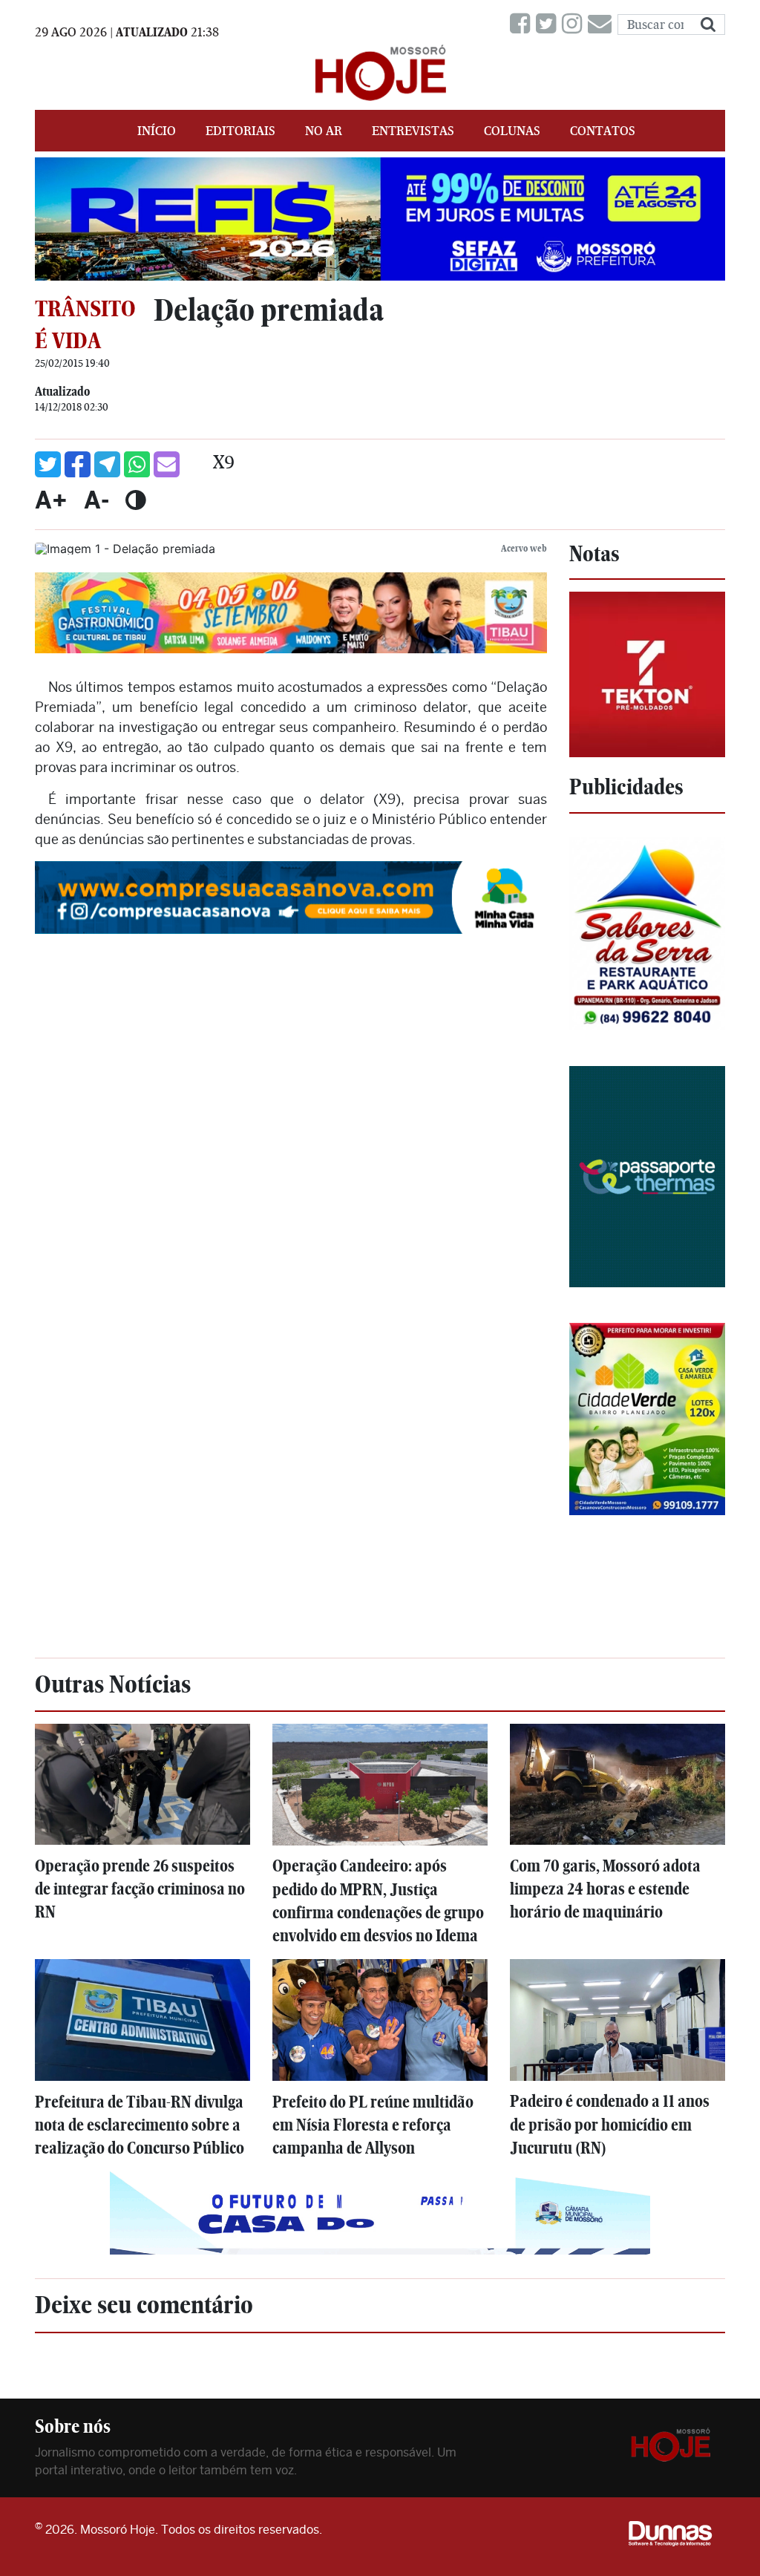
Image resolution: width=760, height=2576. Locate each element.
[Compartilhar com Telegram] (107, 464)
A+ (51, 500)
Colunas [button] (512, 131)
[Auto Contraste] (135, 500)
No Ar (324, 131)
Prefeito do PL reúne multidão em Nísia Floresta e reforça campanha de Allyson (373, 2125)
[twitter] (549, 24)
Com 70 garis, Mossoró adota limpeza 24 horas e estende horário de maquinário (605, 1889)
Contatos (603, 131)
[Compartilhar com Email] (167, 464)
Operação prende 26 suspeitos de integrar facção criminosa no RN (140, 1889)
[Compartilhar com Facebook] (78, 464)
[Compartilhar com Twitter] (48, 464)
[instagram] (575, 24)
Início (157, 131)
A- (96, 500)
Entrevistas (413, 131)
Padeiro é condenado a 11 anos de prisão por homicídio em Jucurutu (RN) (610, 2124)
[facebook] (523, 24)
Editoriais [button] (240, 131)
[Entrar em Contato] (603, 24)
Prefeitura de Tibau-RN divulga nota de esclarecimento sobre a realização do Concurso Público (140, 2125)
